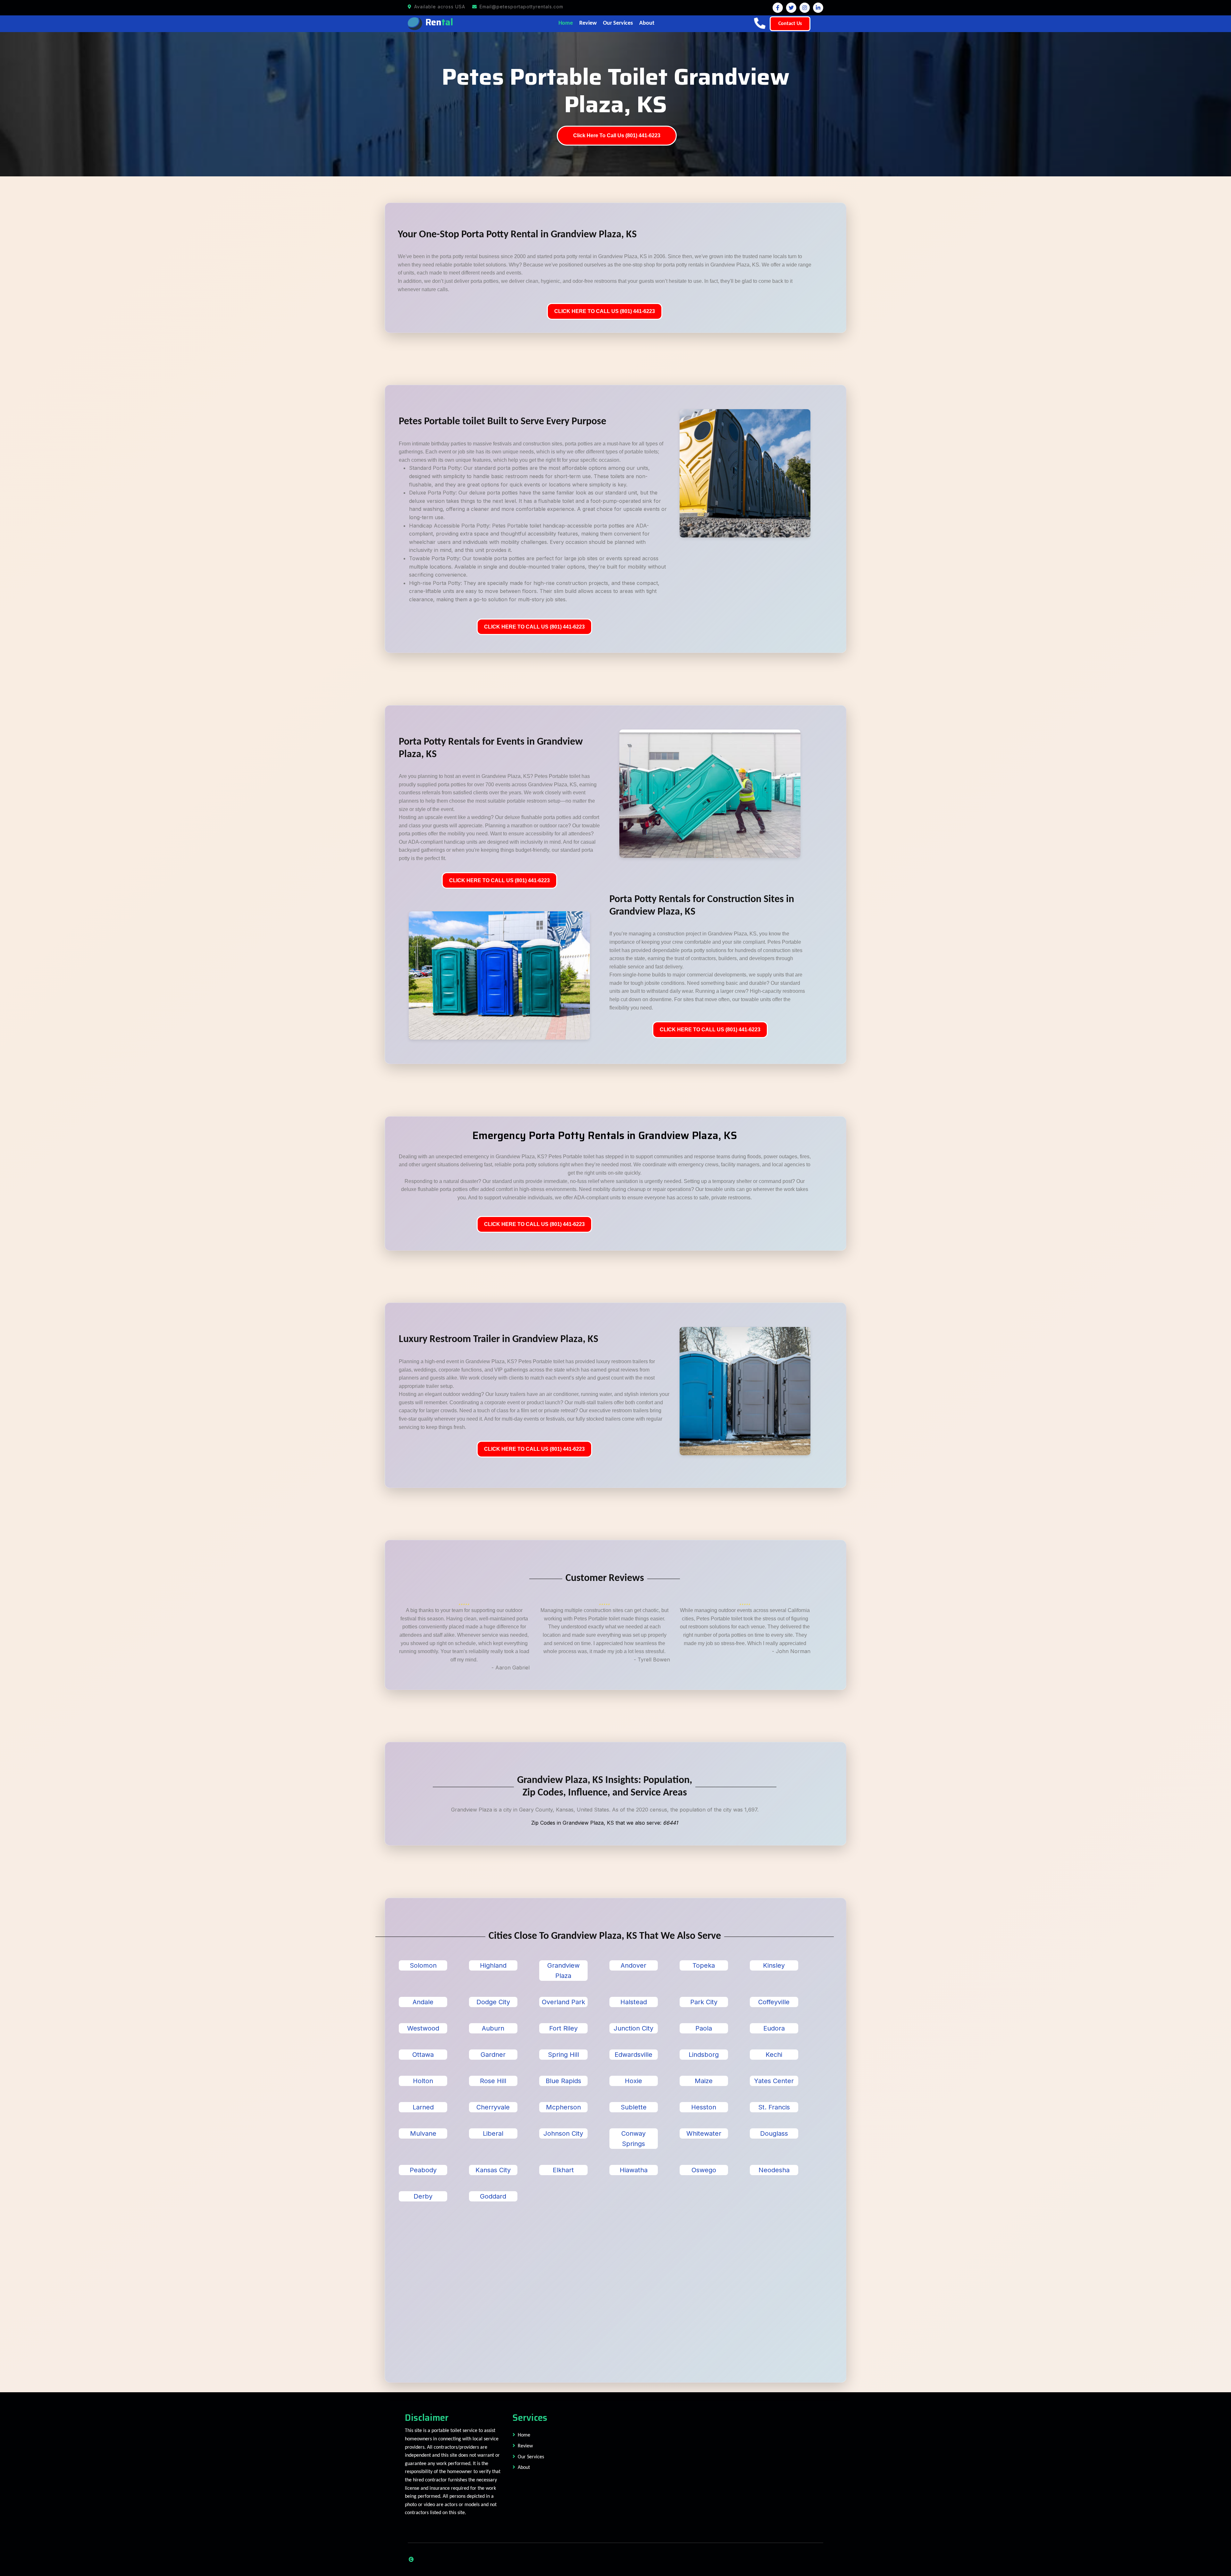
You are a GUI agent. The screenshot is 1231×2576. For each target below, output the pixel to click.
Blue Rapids (563, 2081)
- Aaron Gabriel (511, 1668)
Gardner (493, 2055)
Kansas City (493, 2170)
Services (530, 2418)
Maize (704, 2081)
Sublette (634, 2107)
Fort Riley (563, 2028)
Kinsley (774, 1965)
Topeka (704, 1965)
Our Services (618, 23)
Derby (423, 2196)
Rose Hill (493, 2081)
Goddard (493, 2196)
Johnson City (563, 2133)
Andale (423, 2002)
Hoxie (633, 2081)
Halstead (634, 2002)
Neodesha (774, 2170)
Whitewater (704, 2133)
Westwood (423, 2028)
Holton (423, 2081)
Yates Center (774, 2081)
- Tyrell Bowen (652, 1660)
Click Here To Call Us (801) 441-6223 (617, 135)
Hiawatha (634, 2170)
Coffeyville (774, 2002)
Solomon (423, 1965)
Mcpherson (563, 2107)
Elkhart (563, 2170)
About (647, 23)
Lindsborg (704, 2055)
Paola (704, 2028)
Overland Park (563, 2002)
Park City (704, 2002)
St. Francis (774, 2107)
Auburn (493, 2028)
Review (588, 23)
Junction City (633, 2028)
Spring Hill (563, 2055)
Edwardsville (633, 2055)
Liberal (493, 2133)
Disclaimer (427, 2418)
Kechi (774, 2055)
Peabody (423, 2170)
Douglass (774, 2133)
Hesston (704, 2107)
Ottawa (423, 2055)
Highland (493, 1965)
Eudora (774, 2028)
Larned (423, 2107)
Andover (633, 1965)
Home (566, 23)
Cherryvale (493, 2107)
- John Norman (791, 1651)
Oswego (704, 2170)
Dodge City (493, 2002)
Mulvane (423, 2133)
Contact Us (790, 24)
